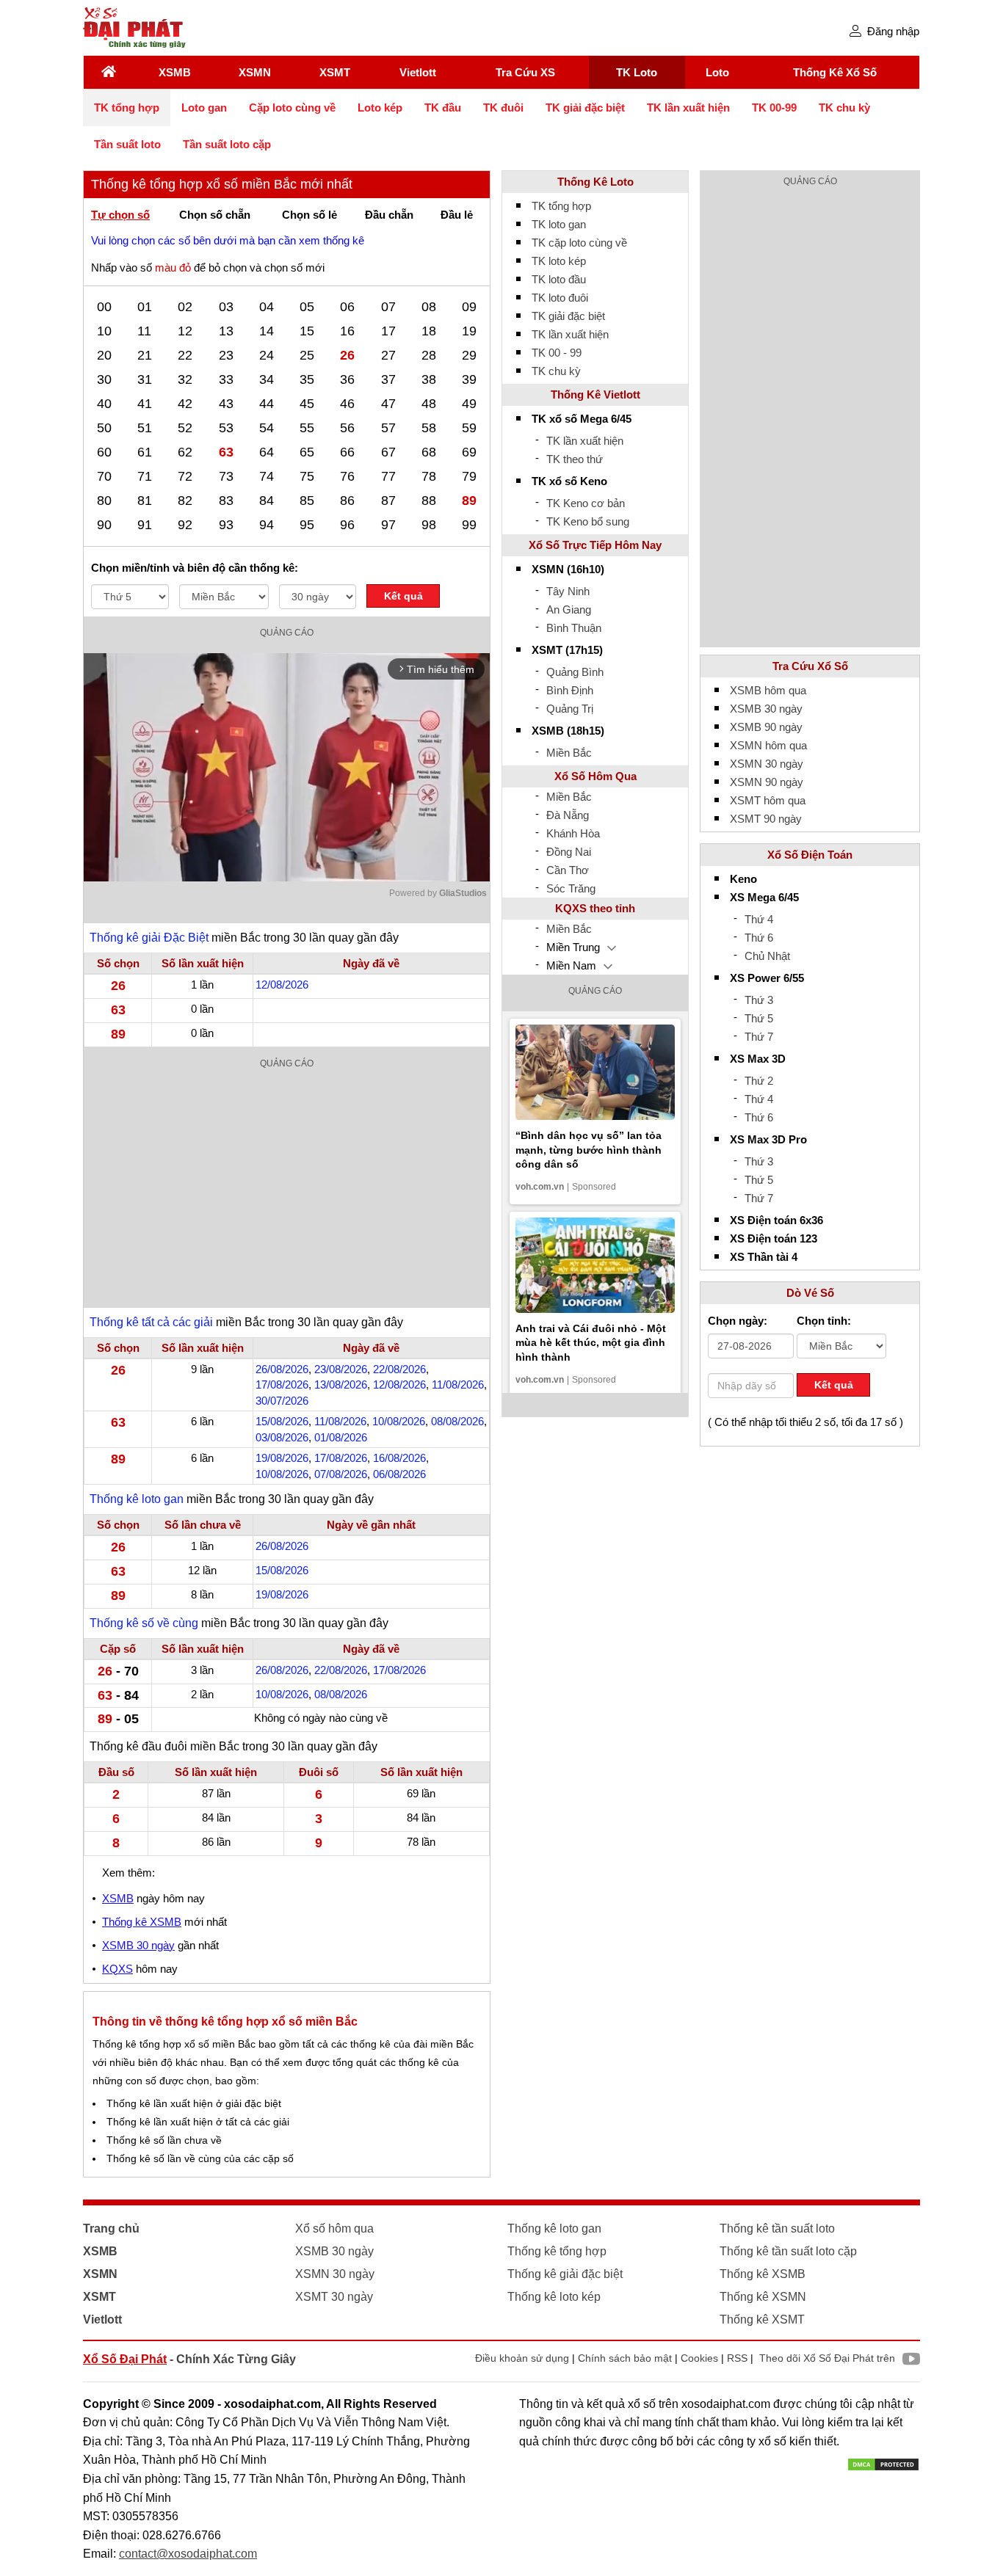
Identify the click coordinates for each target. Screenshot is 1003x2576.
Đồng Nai (569, 852)
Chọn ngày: (738, 1321)
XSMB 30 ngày (138, 1945)
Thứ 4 (759, 919)
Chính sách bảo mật (625, 2358)
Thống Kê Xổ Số (835, 72)
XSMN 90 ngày (767, 782)
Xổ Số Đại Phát (125, 2359)
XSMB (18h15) (568, 731)
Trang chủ (111, 2228)
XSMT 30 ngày (334, 2297)
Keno (743, 879)
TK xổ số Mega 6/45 (582, 419)
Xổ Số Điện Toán (810, 855)
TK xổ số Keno (569, 481)
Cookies (699, 2358)
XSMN (255, 72)
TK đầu (443, 108)
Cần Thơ (568, 870)
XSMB (175, 72)
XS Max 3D (758, 1059)
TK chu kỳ (844, 108)
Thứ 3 (759, 1000)
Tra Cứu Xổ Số (810, 666)
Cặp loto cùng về (292, 108)
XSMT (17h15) (567, 650)
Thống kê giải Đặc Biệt (149, 938)
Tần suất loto (127, 144)
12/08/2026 (282, 985)
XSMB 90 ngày (766, 727)
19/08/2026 (282, 1458)
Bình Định (570, 690)
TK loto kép (559, 261)
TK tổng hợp (127, 108)
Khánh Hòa (573, 833)
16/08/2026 (399, 1458)
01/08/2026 (341, 1437)
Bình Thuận (574, 628)
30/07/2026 (282, 1401)
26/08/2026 (282, 1369)
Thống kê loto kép (554, 2297)
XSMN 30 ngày (767, 764)
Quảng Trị (570, 709)
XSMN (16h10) (568, 569)
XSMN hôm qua (768, 745)
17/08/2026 (282, 1385)
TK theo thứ (575, 459)
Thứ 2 (759, 1081)
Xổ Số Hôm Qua (595, 776)
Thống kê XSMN (763, 2297)
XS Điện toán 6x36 (776, 1220)
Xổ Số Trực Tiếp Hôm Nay (595, 545)
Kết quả (403, 596)
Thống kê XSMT (762, 2320)
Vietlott (418, 72)
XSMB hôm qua (768, 690)
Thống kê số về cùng (144, 1623)
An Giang (569, 610)
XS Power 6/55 (767, 978)
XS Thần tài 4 (764, 1257)
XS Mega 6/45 (764, 897)
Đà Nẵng (568, 815)
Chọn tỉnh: (824, 1321)
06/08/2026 (399, 1474)
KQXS (117, 1969)
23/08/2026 (341, 1369)
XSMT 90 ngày (766, 819)
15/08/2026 (282, 1421)
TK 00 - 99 (557, 353)
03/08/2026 (282, 1437)
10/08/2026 (399, 1421)
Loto (717, 72)
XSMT (335, 72)
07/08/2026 (341, 1474)
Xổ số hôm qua (334, 2228)
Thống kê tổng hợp (557, 2251)
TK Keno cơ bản (586, 503)
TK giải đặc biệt (585, 108)
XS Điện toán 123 (774, 1238)
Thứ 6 (759, 938)
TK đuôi (503, 108)
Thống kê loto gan (137, 1499)
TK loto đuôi (560, 298)
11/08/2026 (458, 1385)
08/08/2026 (457, 1421)
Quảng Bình (575, 672)
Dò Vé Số (810, 1293)
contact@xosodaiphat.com (188, 2554)
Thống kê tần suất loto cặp (788, 2251)
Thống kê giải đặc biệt (565, 2274)
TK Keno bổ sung (588, 521)
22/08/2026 (399, 1369)
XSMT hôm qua (768, 800)
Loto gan (204, 108)
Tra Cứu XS (525, 72)
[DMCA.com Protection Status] (883, 2463)
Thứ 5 (759, 1018)
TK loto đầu (559, 279)
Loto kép (380, 108)
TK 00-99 (774, 108)
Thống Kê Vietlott (595, 394)
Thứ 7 (759, 1037)
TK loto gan (559, 224)
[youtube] (908, 2361)
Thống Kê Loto (595, 182)
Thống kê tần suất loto (777, 2228)
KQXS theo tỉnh (595, 908)
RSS (737, 2358)
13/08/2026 (341, 1385)
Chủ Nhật (767, 956)
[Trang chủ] (109, 72)
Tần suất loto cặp (227, 144)
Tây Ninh (568, 591)
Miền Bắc (569, 753)
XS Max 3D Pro (768, 1139)
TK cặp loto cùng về (579, 243)
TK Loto (637, 72)
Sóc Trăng (571, 888)
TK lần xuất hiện (688, 108)
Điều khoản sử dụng (522, 2358)
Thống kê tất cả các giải (151, 1322)
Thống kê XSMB (142, 1922)
